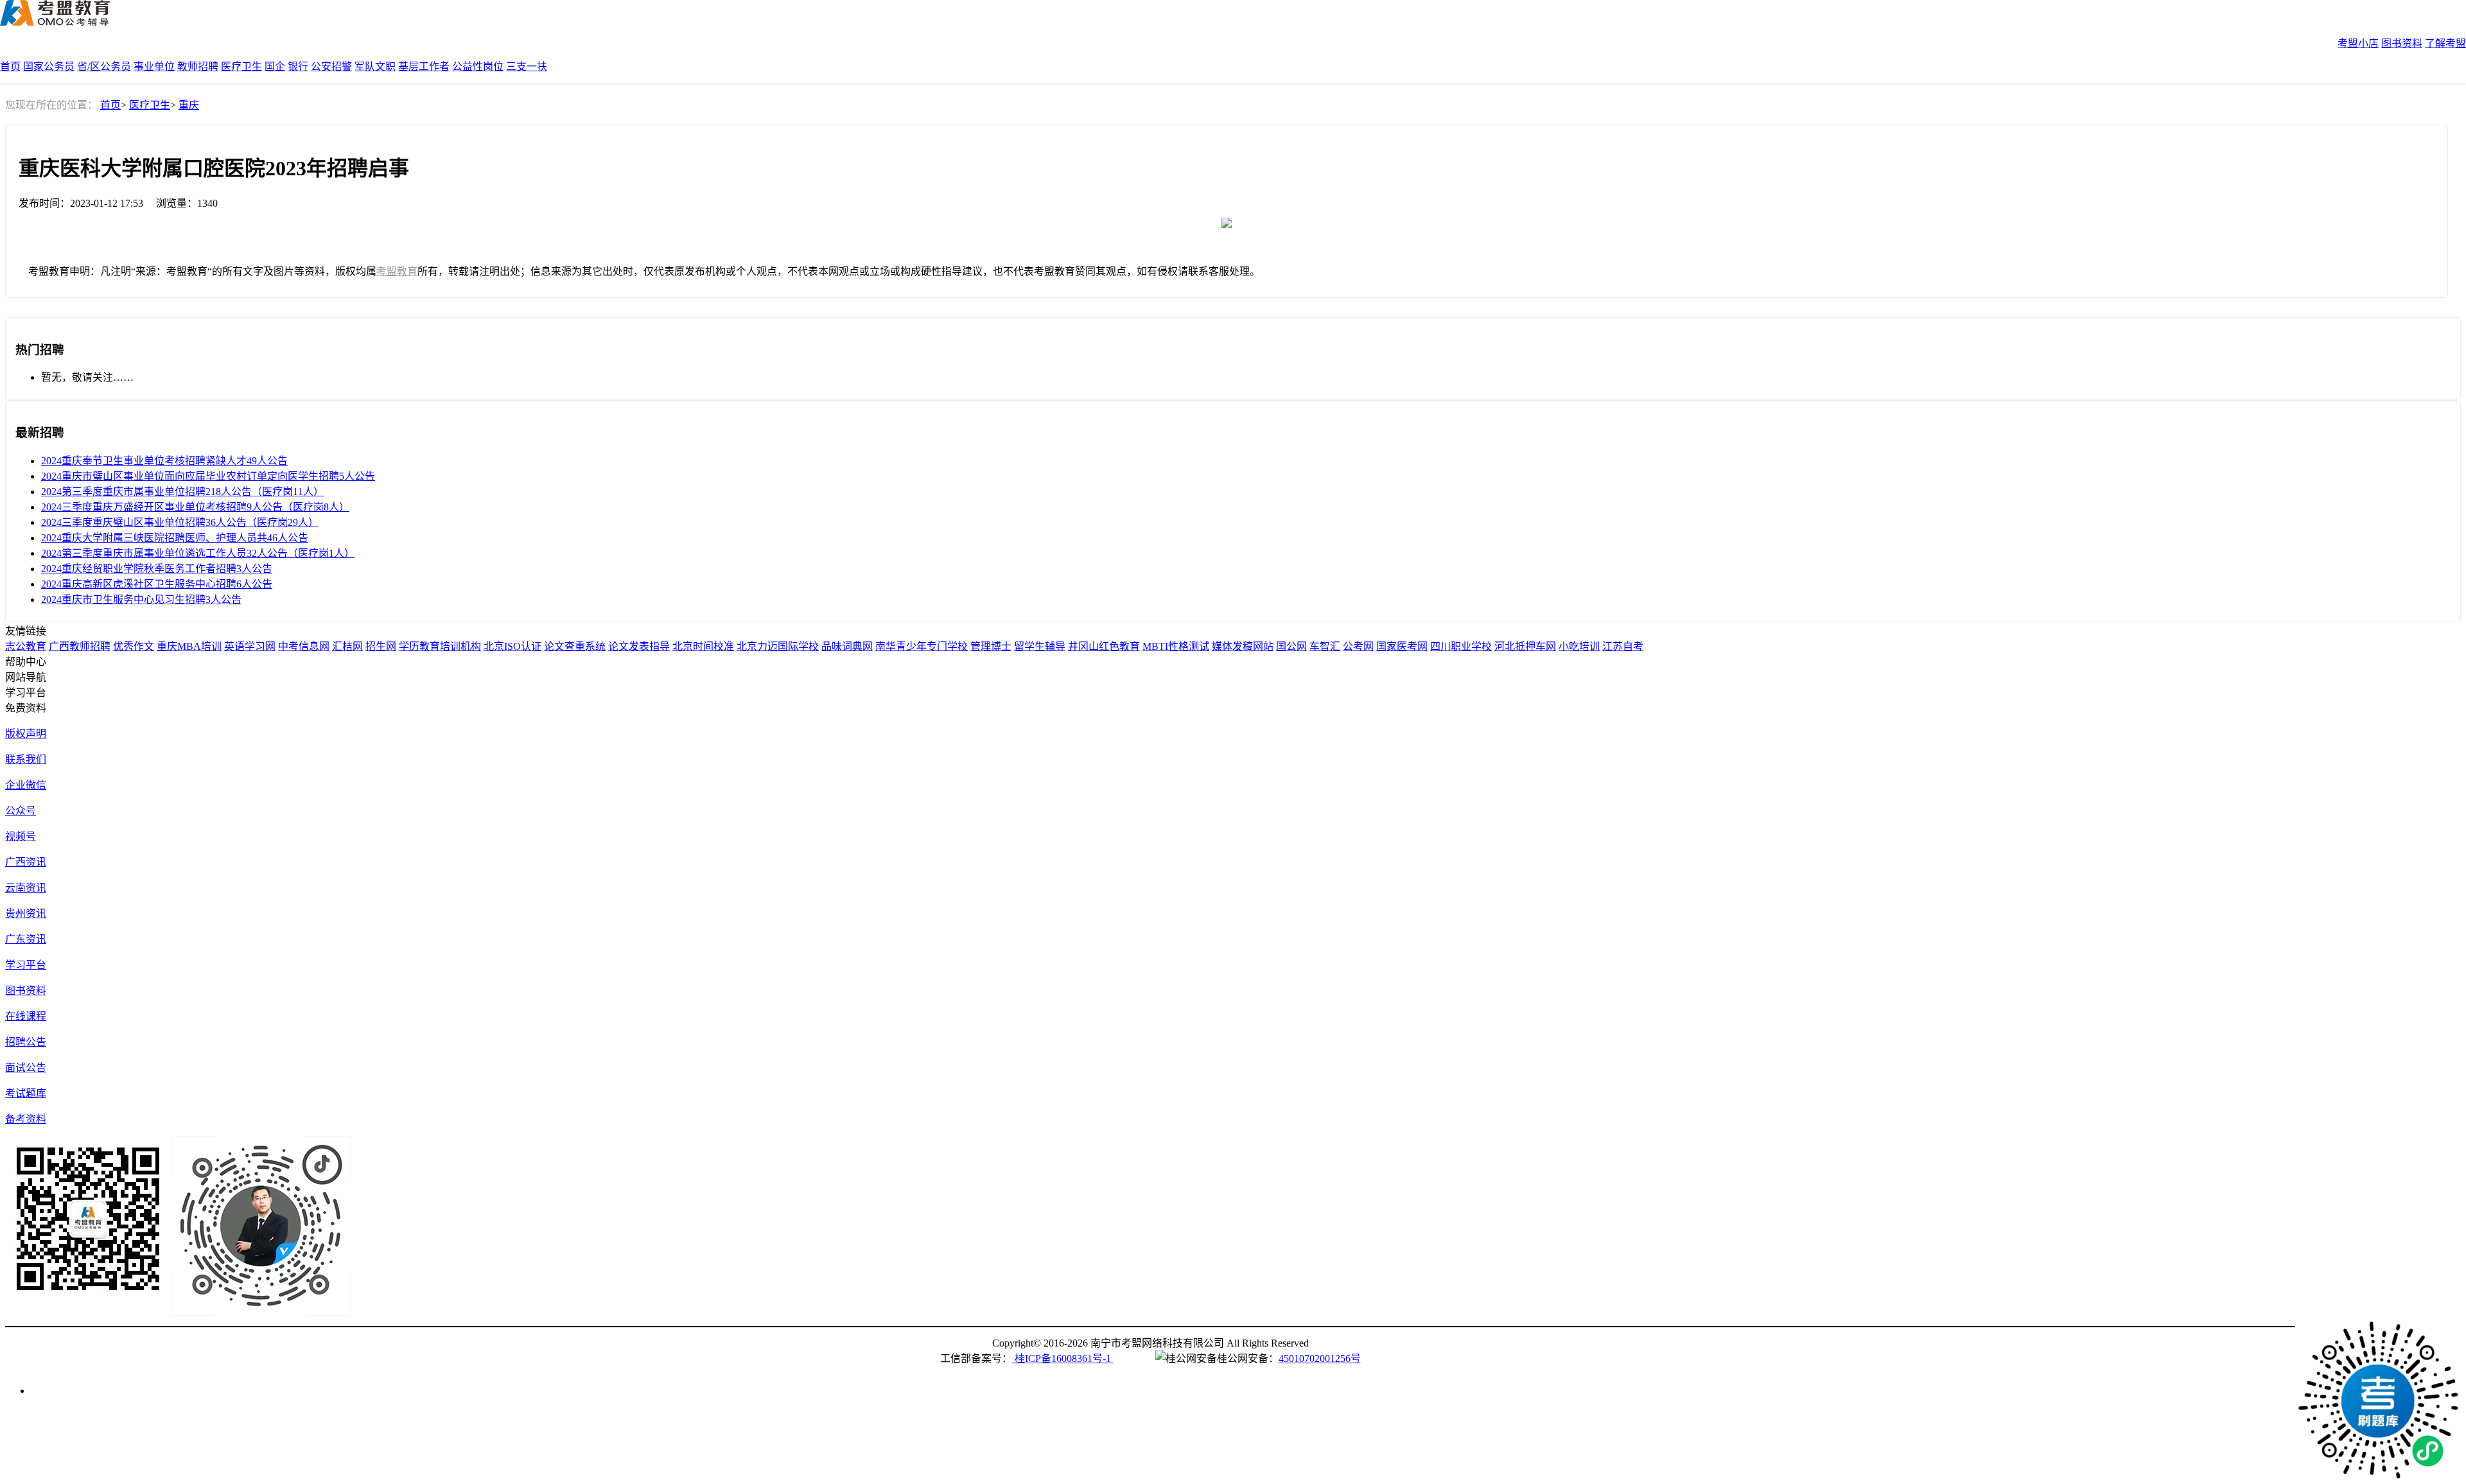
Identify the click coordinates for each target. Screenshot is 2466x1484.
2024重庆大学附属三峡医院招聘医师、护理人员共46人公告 (175, 538)
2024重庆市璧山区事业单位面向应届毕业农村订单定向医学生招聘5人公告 (208, 476)
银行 (298, 66)
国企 (275, 66)
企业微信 (26, 785)
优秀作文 (134, 646)
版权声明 (26, 734)
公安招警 (331, 66)
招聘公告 (26, 1042)
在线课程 (26, 1016)
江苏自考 (1623, 646)
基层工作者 (424, 66)
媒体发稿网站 (1243, 646)
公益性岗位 (478, 66)
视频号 (21, 836)
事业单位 (154, 66)
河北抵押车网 (1525, 646)
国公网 (1291, 646)
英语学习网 (250, 646)
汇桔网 (347, 646)
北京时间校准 (703, 646)
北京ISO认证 (512, 646)
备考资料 (26, 1119)
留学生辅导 (1040, 646)
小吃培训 (1579, 646)
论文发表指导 (639, 646)
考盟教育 (397, 271)
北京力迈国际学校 (778, 646)
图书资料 (2402, 43)
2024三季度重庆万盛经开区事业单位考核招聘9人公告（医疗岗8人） (195, 507)
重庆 (189, 105)
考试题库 (26, 1093)
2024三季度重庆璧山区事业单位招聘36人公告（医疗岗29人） (180, 522)
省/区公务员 (104, 66)
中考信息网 (304, 646)
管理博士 (991, 646)
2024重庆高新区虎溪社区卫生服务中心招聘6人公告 (157, 584)
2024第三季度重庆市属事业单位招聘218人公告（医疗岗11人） (182, 492)
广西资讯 (26, 862)
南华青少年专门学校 (922, 646)
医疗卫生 (241, 66)
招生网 (381, 646)
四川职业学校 (1461, 646)
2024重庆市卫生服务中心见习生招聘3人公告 (141, 599)
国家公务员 (49, 66)
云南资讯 (26, 888)
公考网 (1358, 646)
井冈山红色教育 (1104, 646)
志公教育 (26, 646)
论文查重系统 (575, 646)
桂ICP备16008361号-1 (1063, 1358)
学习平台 (26, 965)
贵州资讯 (26, 913)
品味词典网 (847, 646)
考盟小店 (2358, 43)
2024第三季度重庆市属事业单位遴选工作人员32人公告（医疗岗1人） (198, 553)
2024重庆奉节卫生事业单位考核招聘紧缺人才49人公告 (164, 461)
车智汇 (1325, 646)
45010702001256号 (1320, 1358)
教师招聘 (198, 66)
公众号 (21, 811)
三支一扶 (527, 66)
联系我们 (26, 759)
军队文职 (375, 66)
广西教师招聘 (80, 646)
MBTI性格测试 (1176, 646)
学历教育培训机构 (440, 646)
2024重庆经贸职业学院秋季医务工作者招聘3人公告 (157, 569)
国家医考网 (1402, 646)
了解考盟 (2445, 43)
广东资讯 (26, 939)
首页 (10, 66)
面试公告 (26, 1068)
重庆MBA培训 (189, 646)
